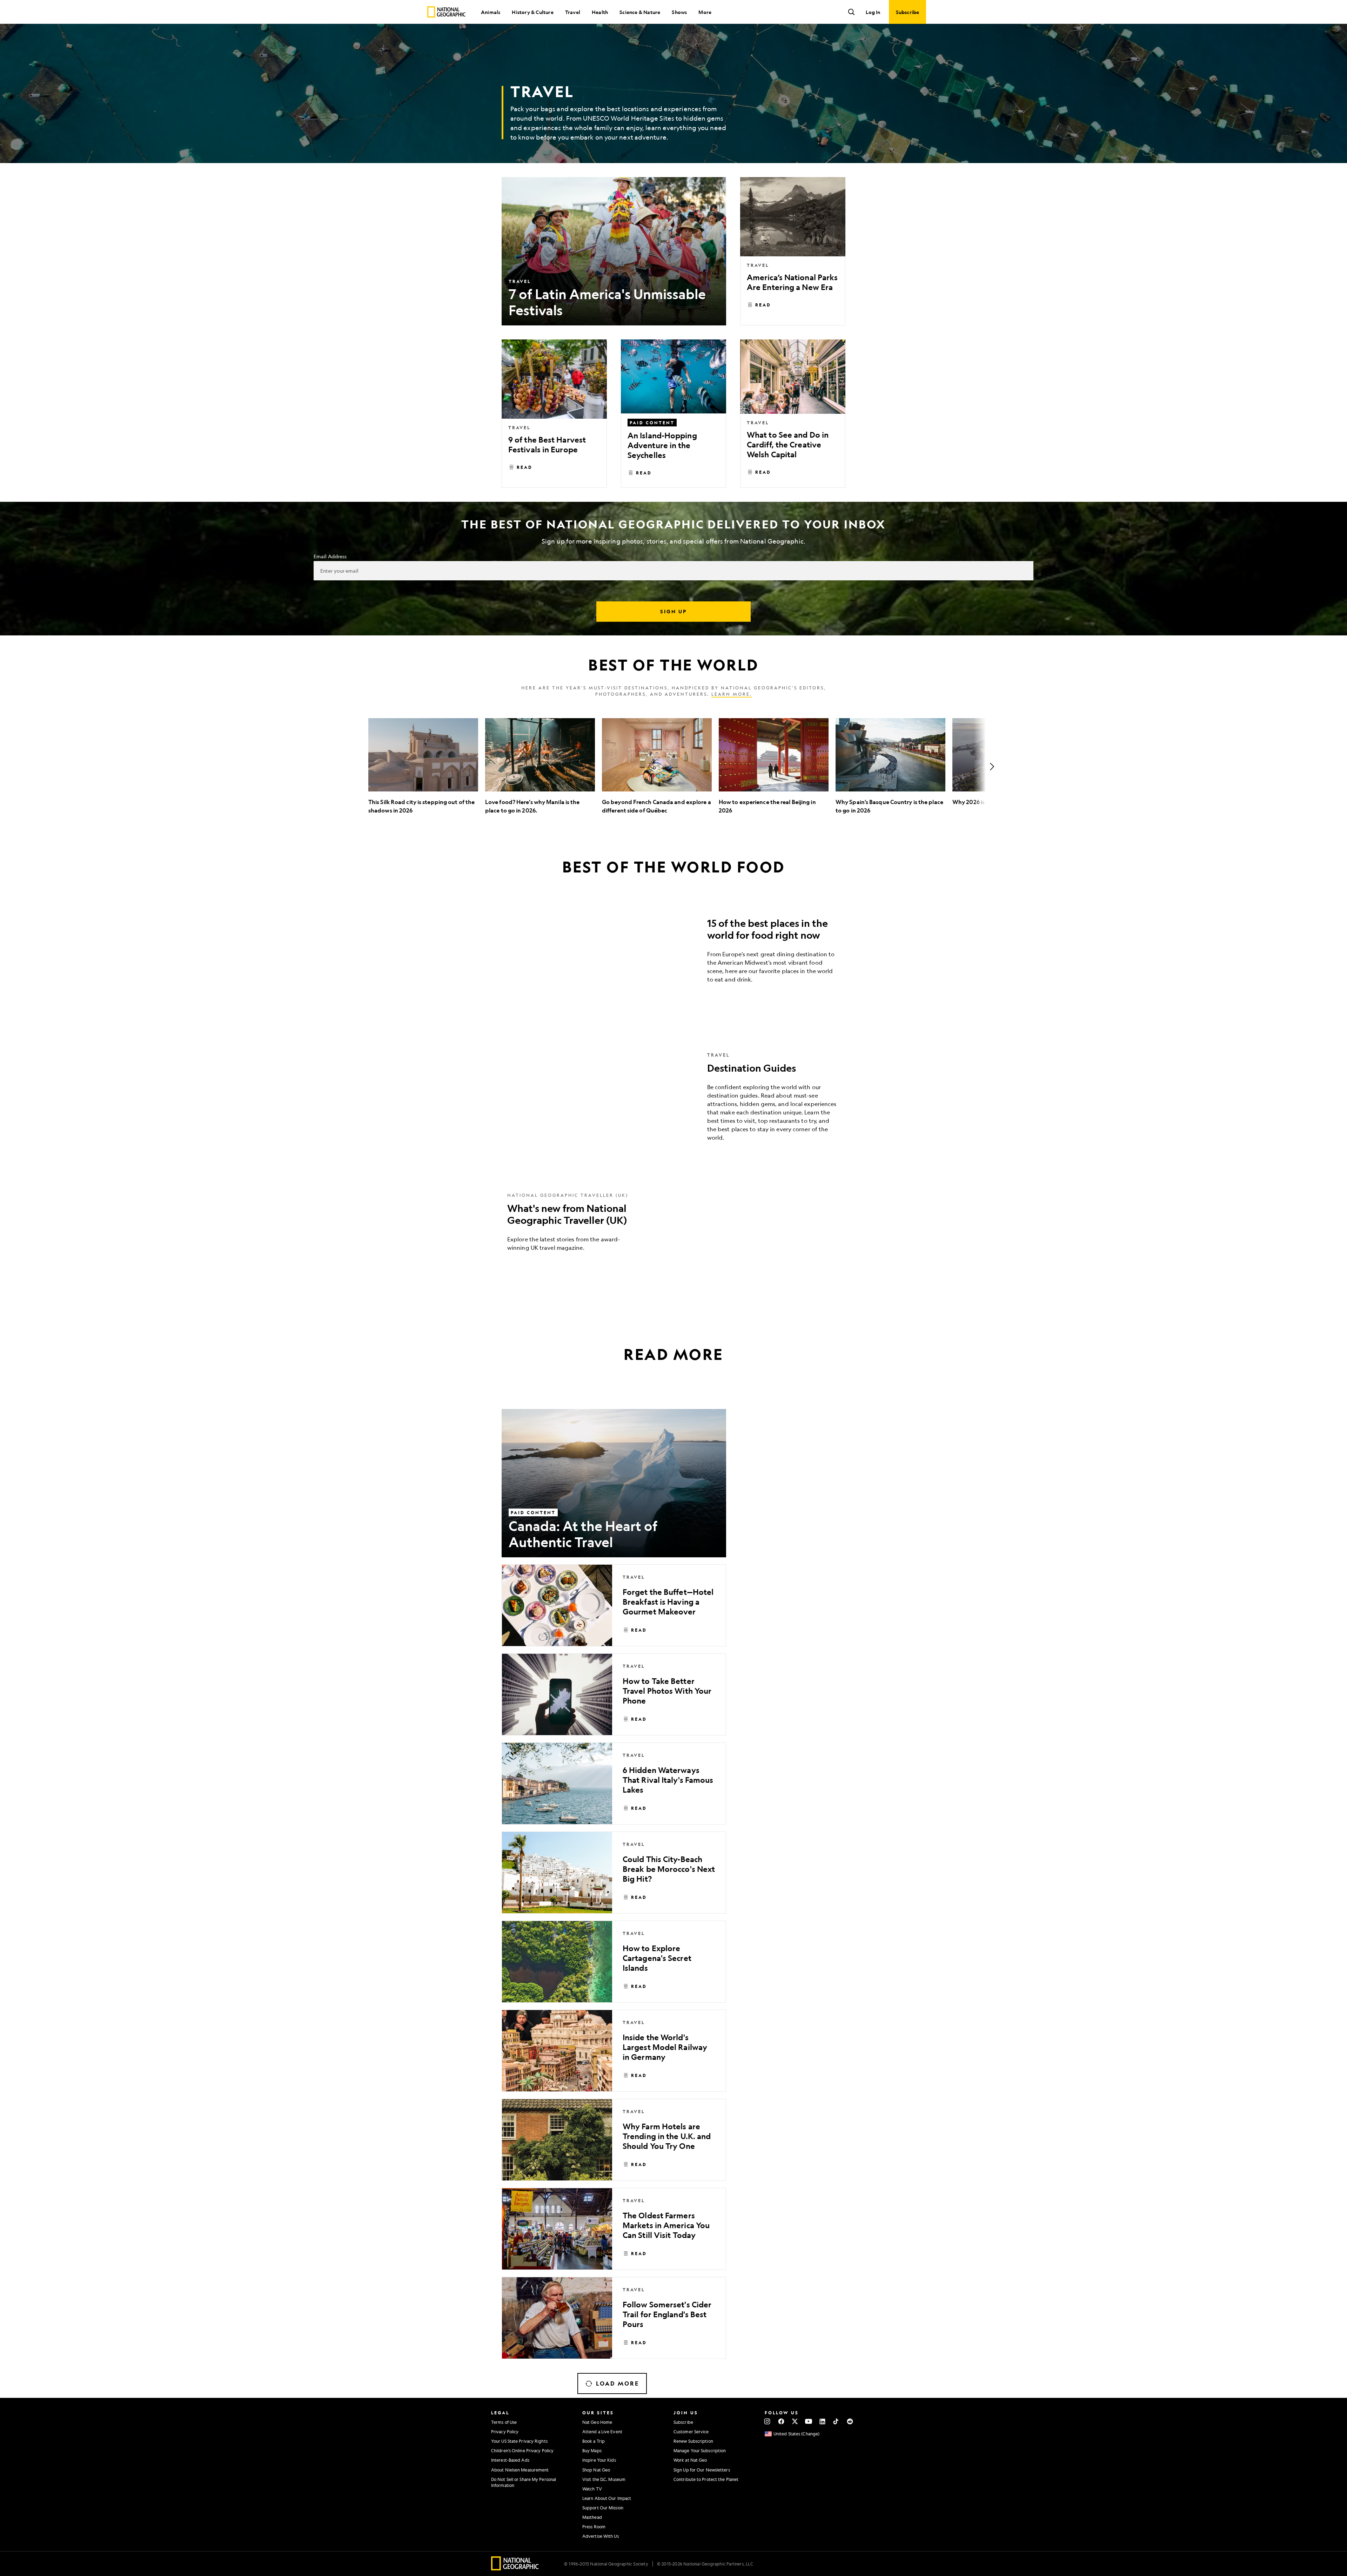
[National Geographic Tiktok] (836, 2421)
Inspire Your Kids (599, 2460)
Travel (573, 12)
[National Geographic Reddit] (850, 2421)
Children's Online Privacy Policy (522, 2450)
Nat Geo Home (597, 2422)
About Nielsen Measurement (520, 2470)
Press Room (594, 2527)
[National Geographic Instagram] (767, 2421)
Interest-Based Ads (510, 2460)
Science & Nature (640, 12)
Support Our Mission (603, 2508)
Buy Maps (592, 2450)
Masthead (592, 2517)
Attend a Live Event (602, 2432)
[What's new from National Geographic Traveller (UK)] (673, 1227)
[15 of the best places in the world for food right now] (673, 953)
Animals (491, 12)
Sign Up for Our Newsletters (702, 2470)
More (705, 12)
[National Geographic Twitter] (795, 2421)
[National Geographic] (446, 12)
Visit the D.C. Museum (604, 2479)
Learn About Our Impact (607, 2498)
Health (600, 12)
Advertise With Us (601, 2536)
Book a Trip (594, 2441)
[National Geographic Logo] (515, 2568)
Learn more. (732, 694)
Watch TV (592, 2489)
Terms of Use (504, 2422)
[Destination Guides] (673, 1102)
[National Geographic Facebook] (781, 2421)
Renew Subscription (693, 2441)
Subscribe (683, 2422)
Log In (873, 12)
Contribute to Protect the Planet (706, 2479)
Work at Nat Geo (690, 2460)
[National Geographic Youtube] (809, 2421)
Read (763, 305)
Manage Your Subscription (700, 2450)
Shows (679, 12)
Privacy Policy (505, 2432)
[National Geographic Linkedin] (822, 2421)
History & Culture (532, 12)
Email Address (330, 556)
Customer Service (691, 2432)
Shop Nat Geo (596, 2470)
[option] (423, 766)
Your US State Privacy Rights (519, 2441)
